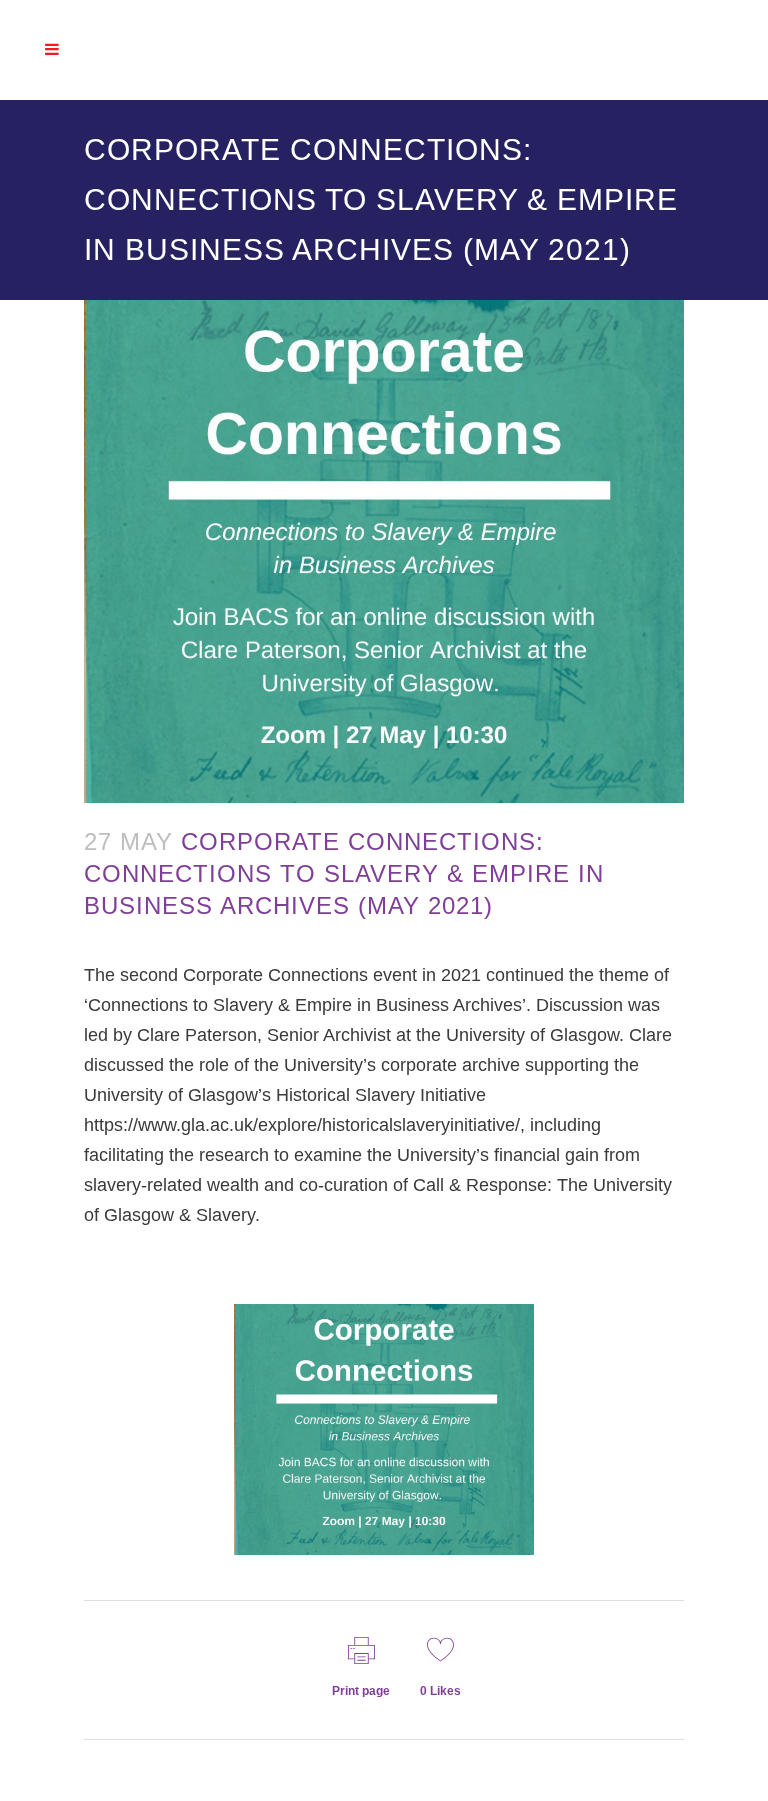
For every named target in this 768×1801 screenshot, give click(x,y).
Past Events (108, 940)
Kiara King (123, 940)
